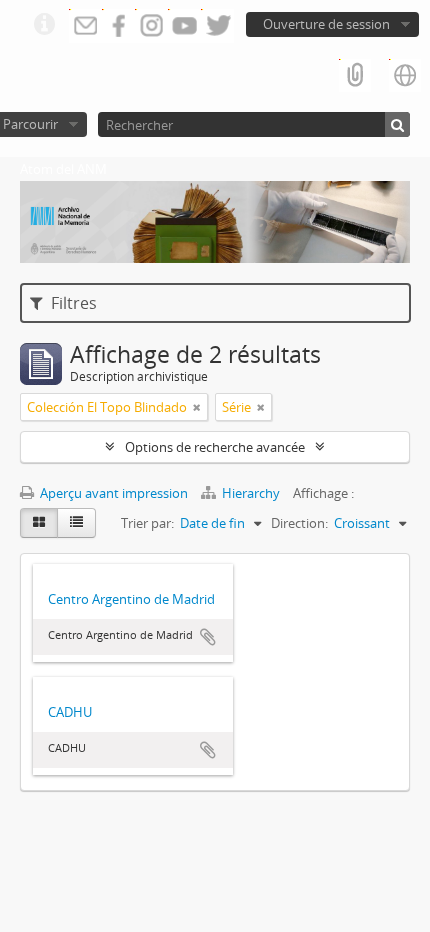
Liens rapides (44, 25)
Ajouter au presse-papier (208, 637)
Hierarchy (251, 493)
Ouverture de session (326, 24)
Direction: (299, 523)
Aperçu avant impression (112, 493)
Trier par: (147, 523)
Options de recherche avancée (215, 447)
